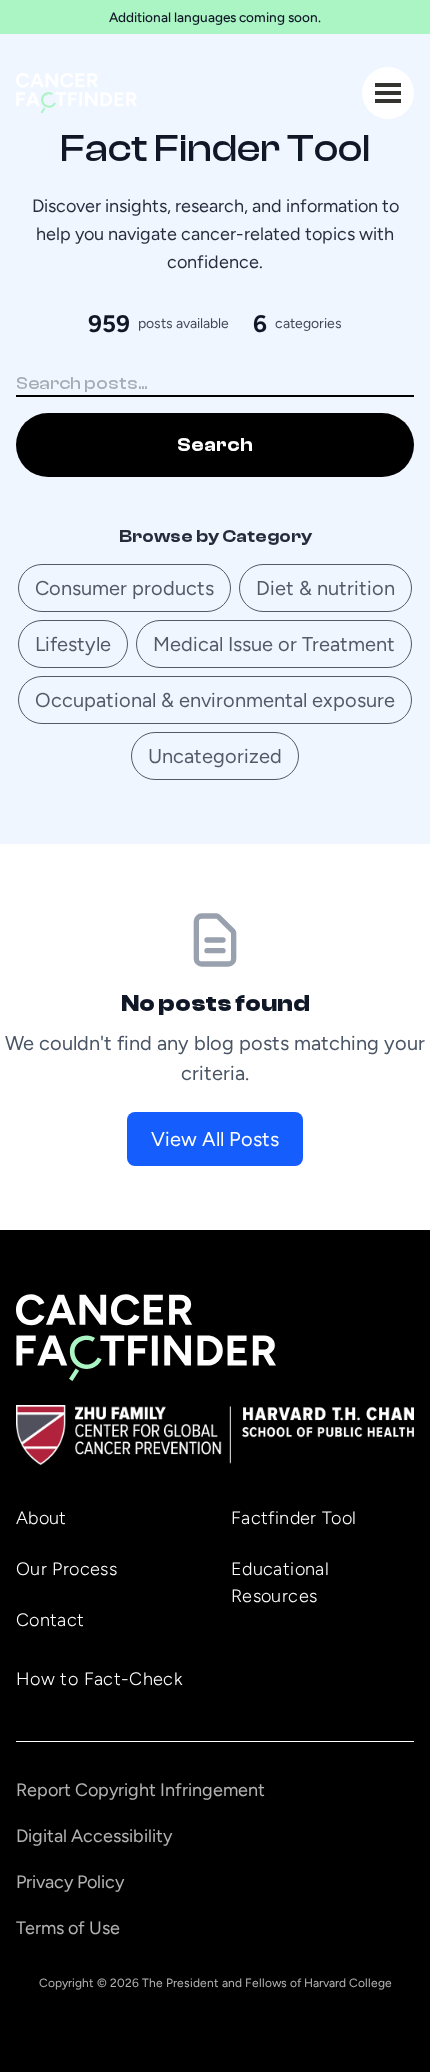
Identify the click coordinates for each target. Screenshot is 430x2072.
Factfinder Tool (293, 1518)
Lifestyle (73, 644)
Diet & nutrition (325, 588)
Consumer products (124, 588)
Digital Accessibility (94, 1836)
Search (215, 444)
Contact (50, 1620)
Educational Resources (280, 1582)
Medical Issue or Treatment (274, 644)
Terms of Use (68, 1928)
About (41, 1518)
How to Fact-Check (99, 1679)
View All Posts (215, 1139)
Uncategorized (215, 756)
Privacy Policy (70, 1882)
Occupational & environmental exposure (215, 700)
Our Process (66, 1569)
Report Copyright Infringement (140, 1790)
